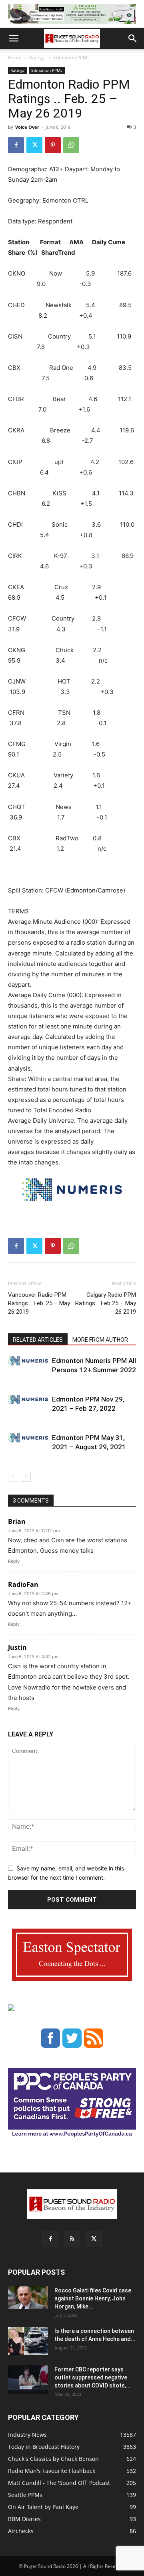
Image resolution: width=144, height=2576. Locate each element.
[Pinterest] (53, 145)
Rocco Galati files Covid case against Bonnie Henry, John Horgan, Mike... (93, 2298)
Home (15, 58)
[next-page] (26, 1477)
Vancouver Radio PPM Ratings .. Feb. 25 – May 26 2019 (39, 1303)
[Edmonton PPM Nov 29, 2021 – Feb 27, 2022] (28, 1399)
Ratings (37, 58)
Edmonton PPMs (71, 58)
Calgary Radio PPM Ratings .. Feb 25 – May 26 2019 (106, 1303)
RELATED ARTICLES (38, 1340)
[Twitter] (34, 145)
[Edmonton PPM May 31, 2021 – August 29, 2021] (28, 1438)
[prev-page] (13, 1477)
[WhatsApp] (71, 145)
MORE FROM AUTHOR (100, 1340)
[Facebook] (16, 145)
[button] (14, 39)
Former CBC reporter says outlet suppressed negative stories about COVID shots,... (93, 2377)
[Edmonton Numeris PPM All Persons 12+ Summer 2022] (28, 1361)
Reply (14, 1561)
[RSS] (72, 2239)
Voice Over (27, 127)
